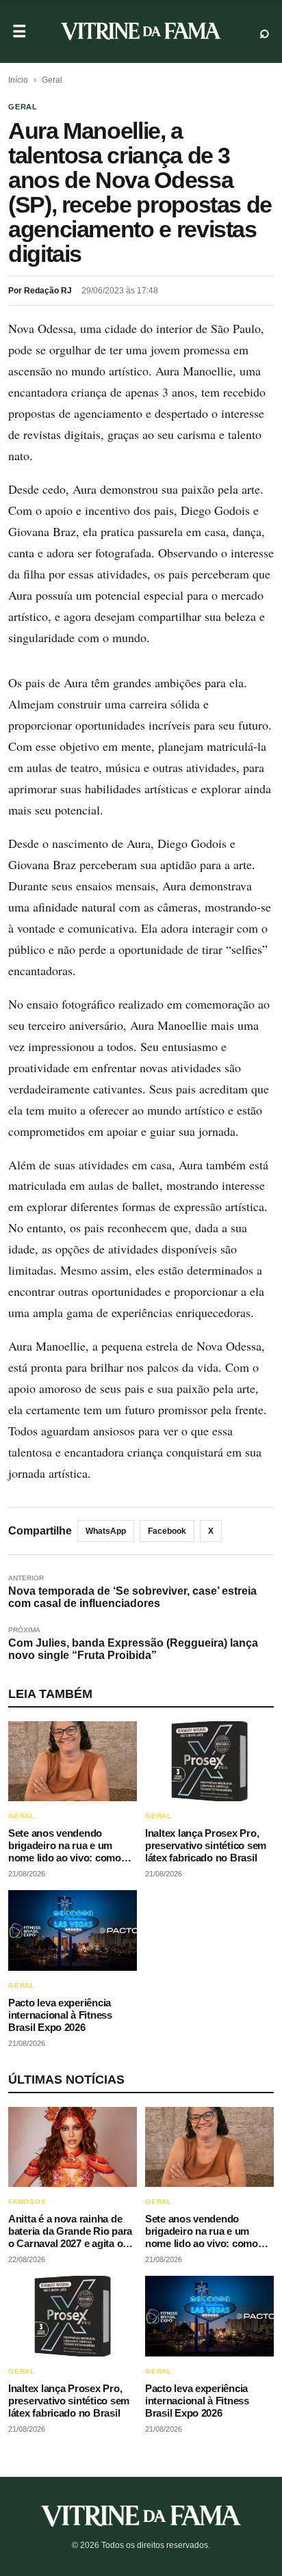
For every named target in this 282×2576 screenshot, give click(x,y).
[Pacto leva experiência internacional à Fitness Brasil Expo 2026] (73, 1930)
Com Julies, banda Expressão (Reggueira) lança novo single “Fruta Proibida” (133, 1649)
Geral (52, 80)
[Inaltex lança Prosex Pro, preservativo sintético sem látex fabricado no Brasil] (209, 1762)
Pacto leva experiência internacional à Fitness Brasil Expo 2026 (60, 2015)
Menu (20, 32)
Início (18, 80)
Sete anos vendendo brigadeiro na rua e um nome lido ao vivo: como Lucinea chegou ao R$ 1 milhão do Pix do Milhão (65, 1858)
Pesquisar (265, 32)
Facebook (167, 1531)
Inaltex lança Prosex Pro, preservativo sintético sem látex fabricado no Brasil (206, 1845)
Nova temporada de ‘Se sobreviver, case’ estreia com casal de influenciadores (132, 1597)
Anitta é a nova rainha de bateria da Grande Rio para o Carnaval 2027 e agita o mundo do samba (70, 2237)
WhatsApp (106, 1531)
